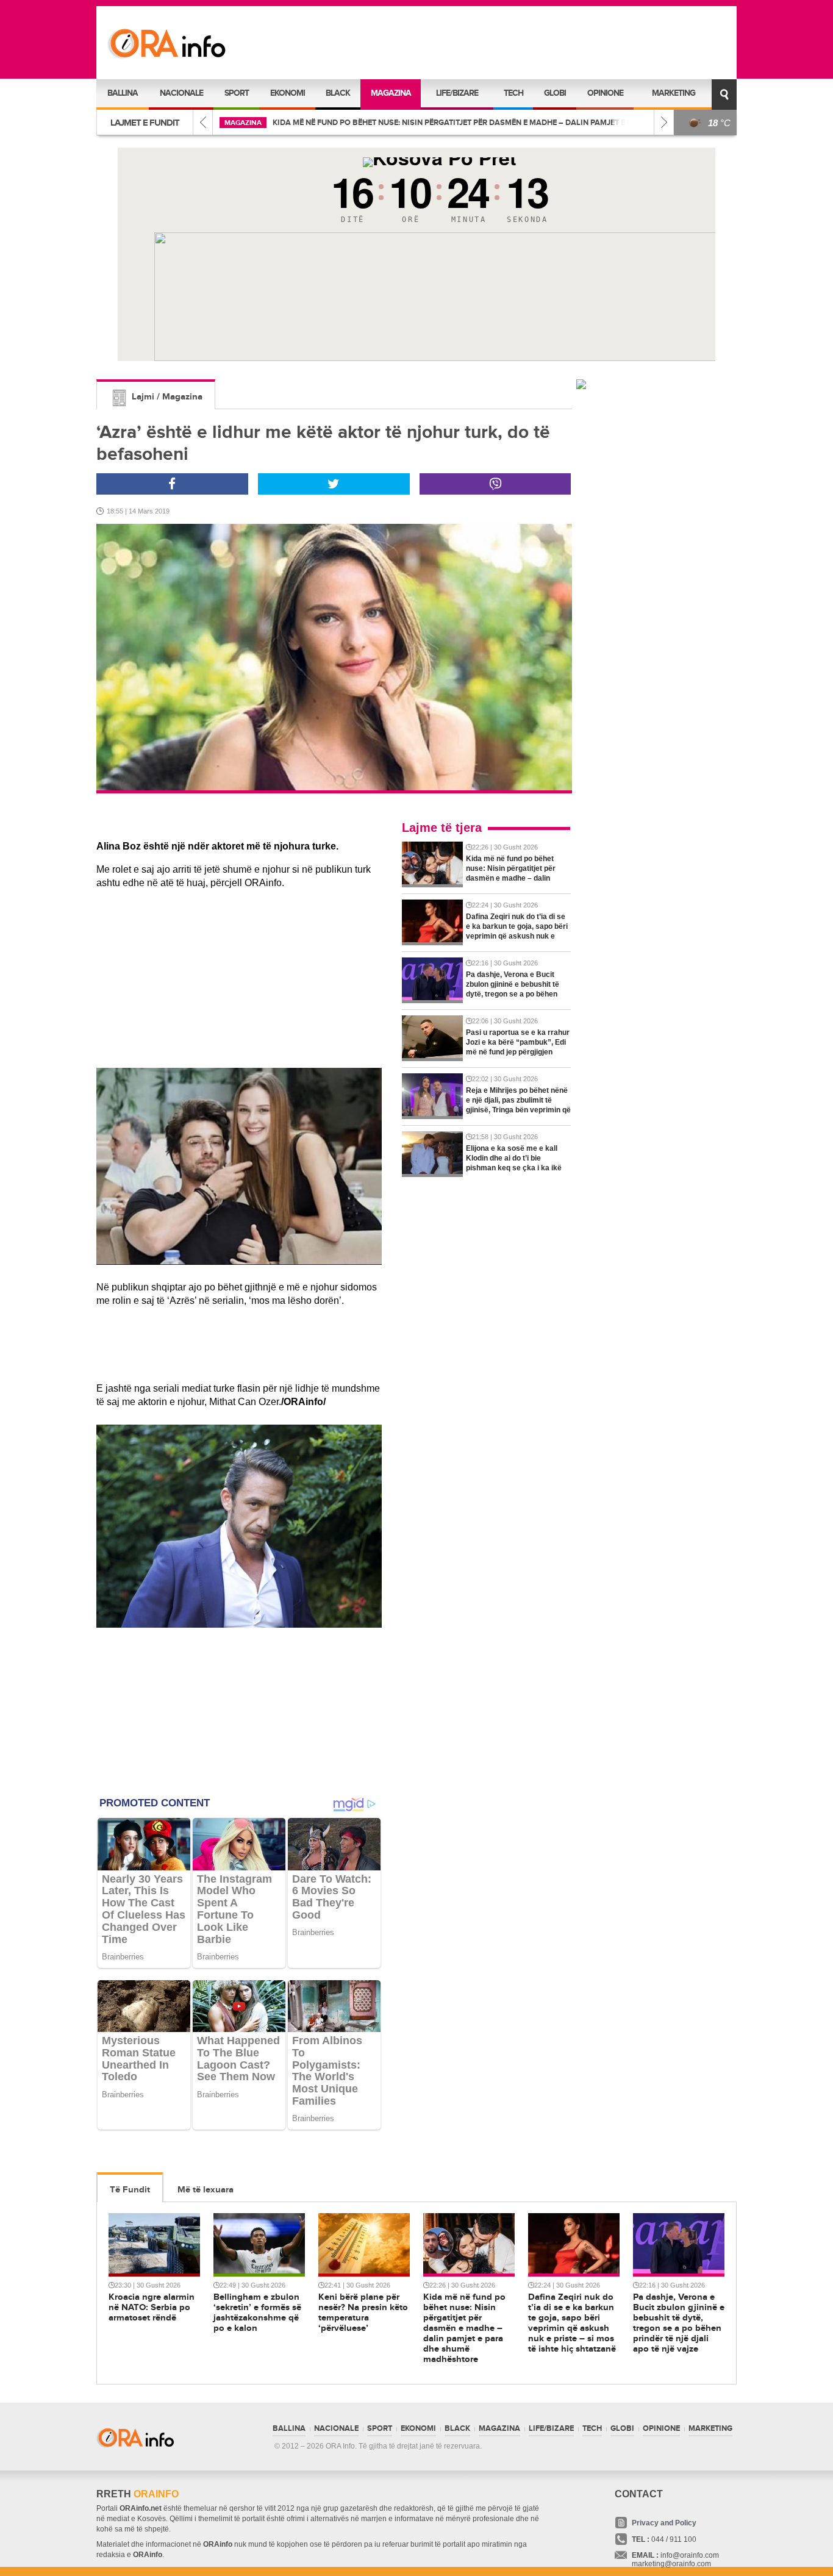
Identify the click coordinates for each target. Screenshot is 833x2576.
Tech (513, 93)
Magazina (391, 93)
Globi (555, 93)
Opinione (605, 93)
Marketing (674, 93)
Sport (237, 93)
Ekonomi (288, 93)
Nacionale (181, 93)
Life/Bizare (457, 93)
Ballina (123, 93)
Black (338, 93)
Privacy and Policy (664, 2523)
